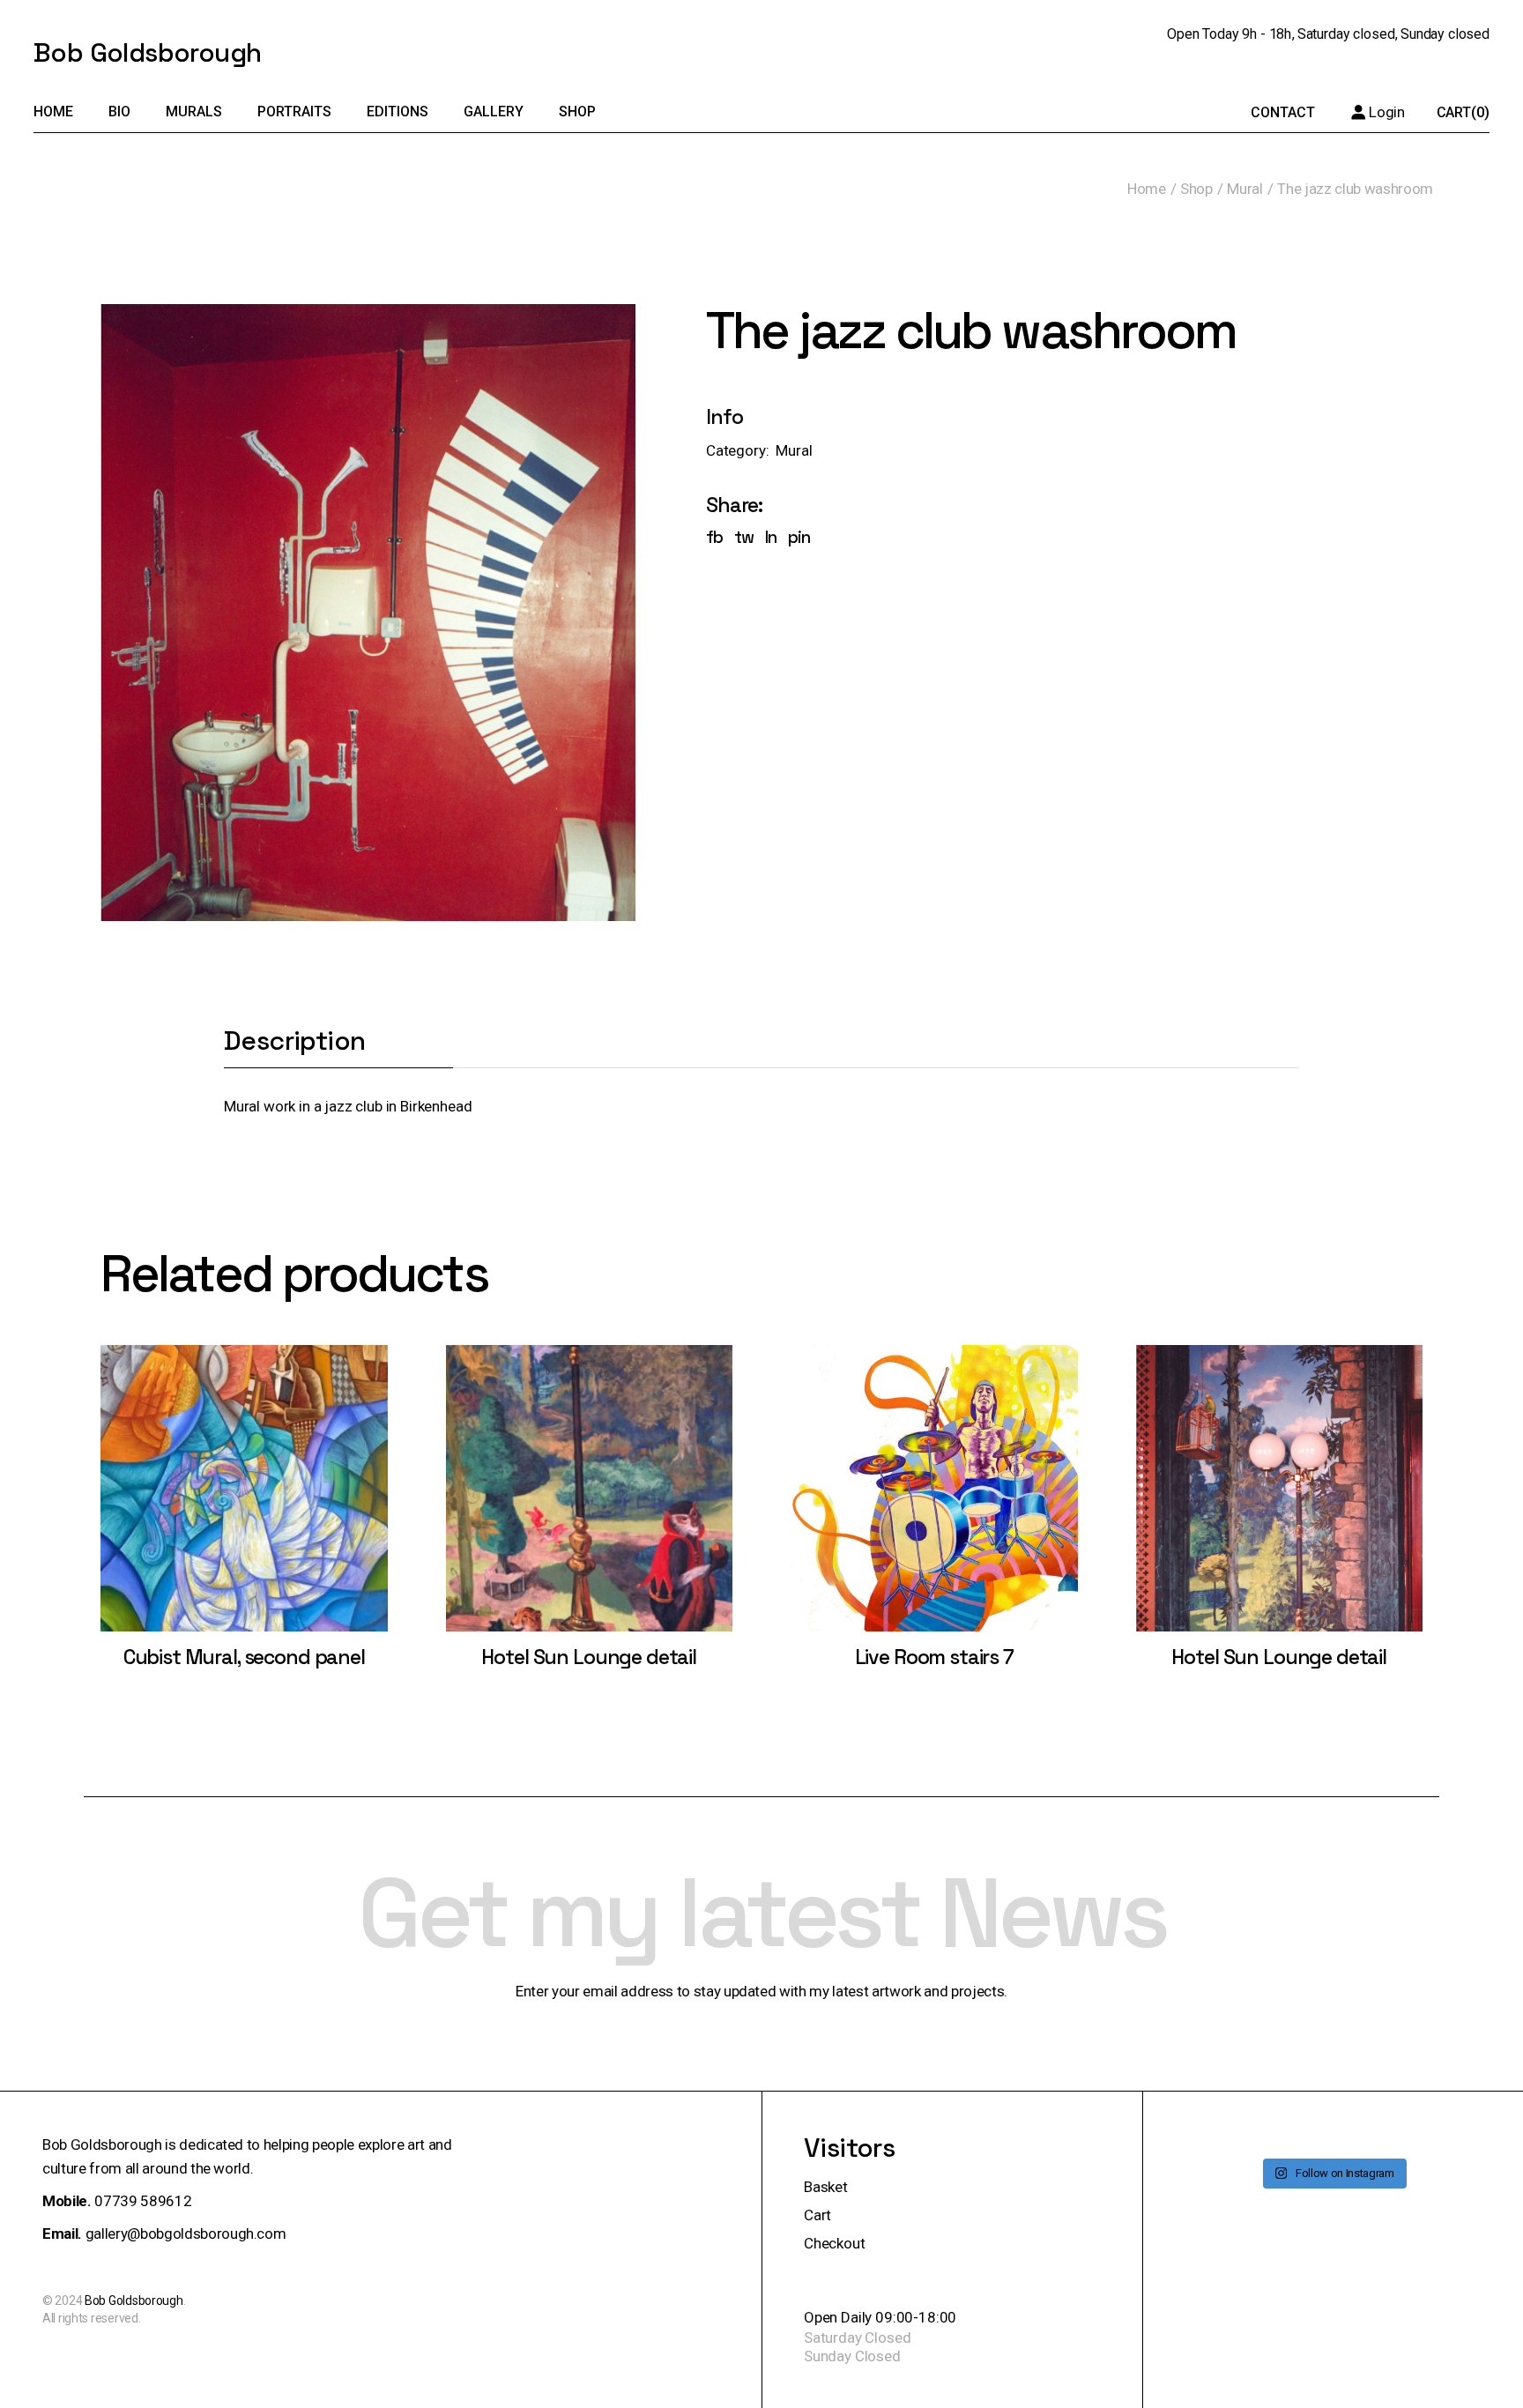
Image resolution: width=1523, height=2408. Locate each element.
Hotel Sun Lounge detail (589, 1657)
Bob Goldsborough (147, 52)
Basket (826, 2187)
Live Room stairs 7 (934, 1657)
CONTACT (1283, 112)
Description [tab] (294, 1042)
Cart (817, 2215)
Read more (244, 1505)
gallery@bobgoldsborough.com (186, 2233)
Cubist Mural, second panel (244, 1657)
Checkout (835, 2243)
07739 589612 (143, 2201)
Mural (794, 450)
